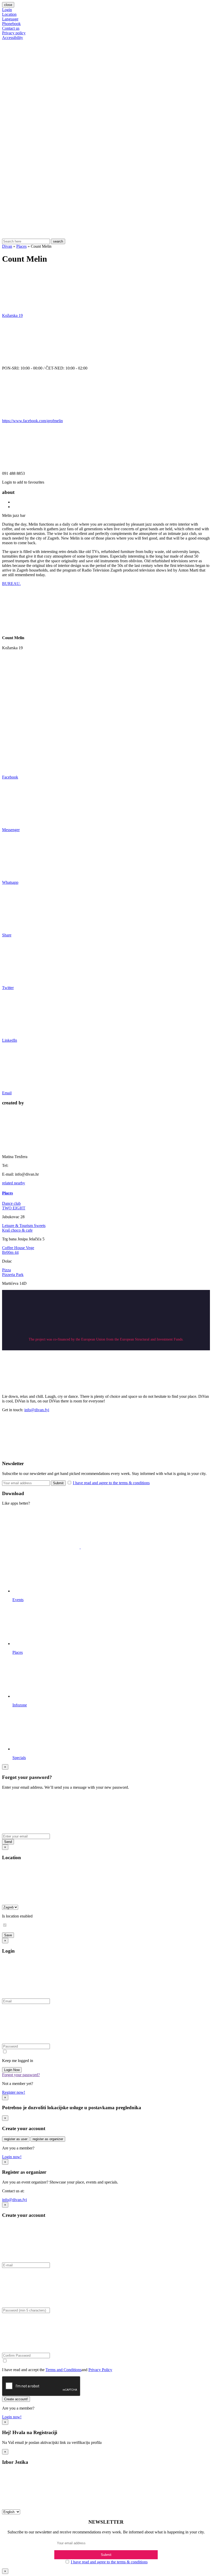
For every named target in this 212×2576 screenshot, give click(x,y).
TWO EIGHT (14, 1208)
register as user (16, 2139)
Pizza (6, 1270)
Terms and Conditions (63, 2370)
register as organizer (48, 2139)
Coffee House (14, 1248)
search (58, 241)
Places (21, 246)
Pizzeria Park (13, 1275)
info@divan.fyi (37, 1410)
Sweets (40, 1226)
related (8, 1183)
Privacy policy (14, 33)
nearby (20, 1183)
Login (7, 10)
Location (9, 14)
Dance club (11, 1203)
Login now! (12, 2157)
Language (10, 19)
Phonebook (11, 24)
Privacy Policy (100, 2370)
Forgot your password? (21, 2075)
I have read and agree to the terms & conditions (111, 1483)
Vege (30, 1248)
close (8, 5)
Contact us (11, 28)
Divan (7, 246)
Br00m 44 (10, 1252)
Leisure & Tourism (18, 1226)
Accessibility (13, 38)
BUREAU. (11, 584)
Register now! (14, 2092)
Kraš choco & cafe (17, 1230)
